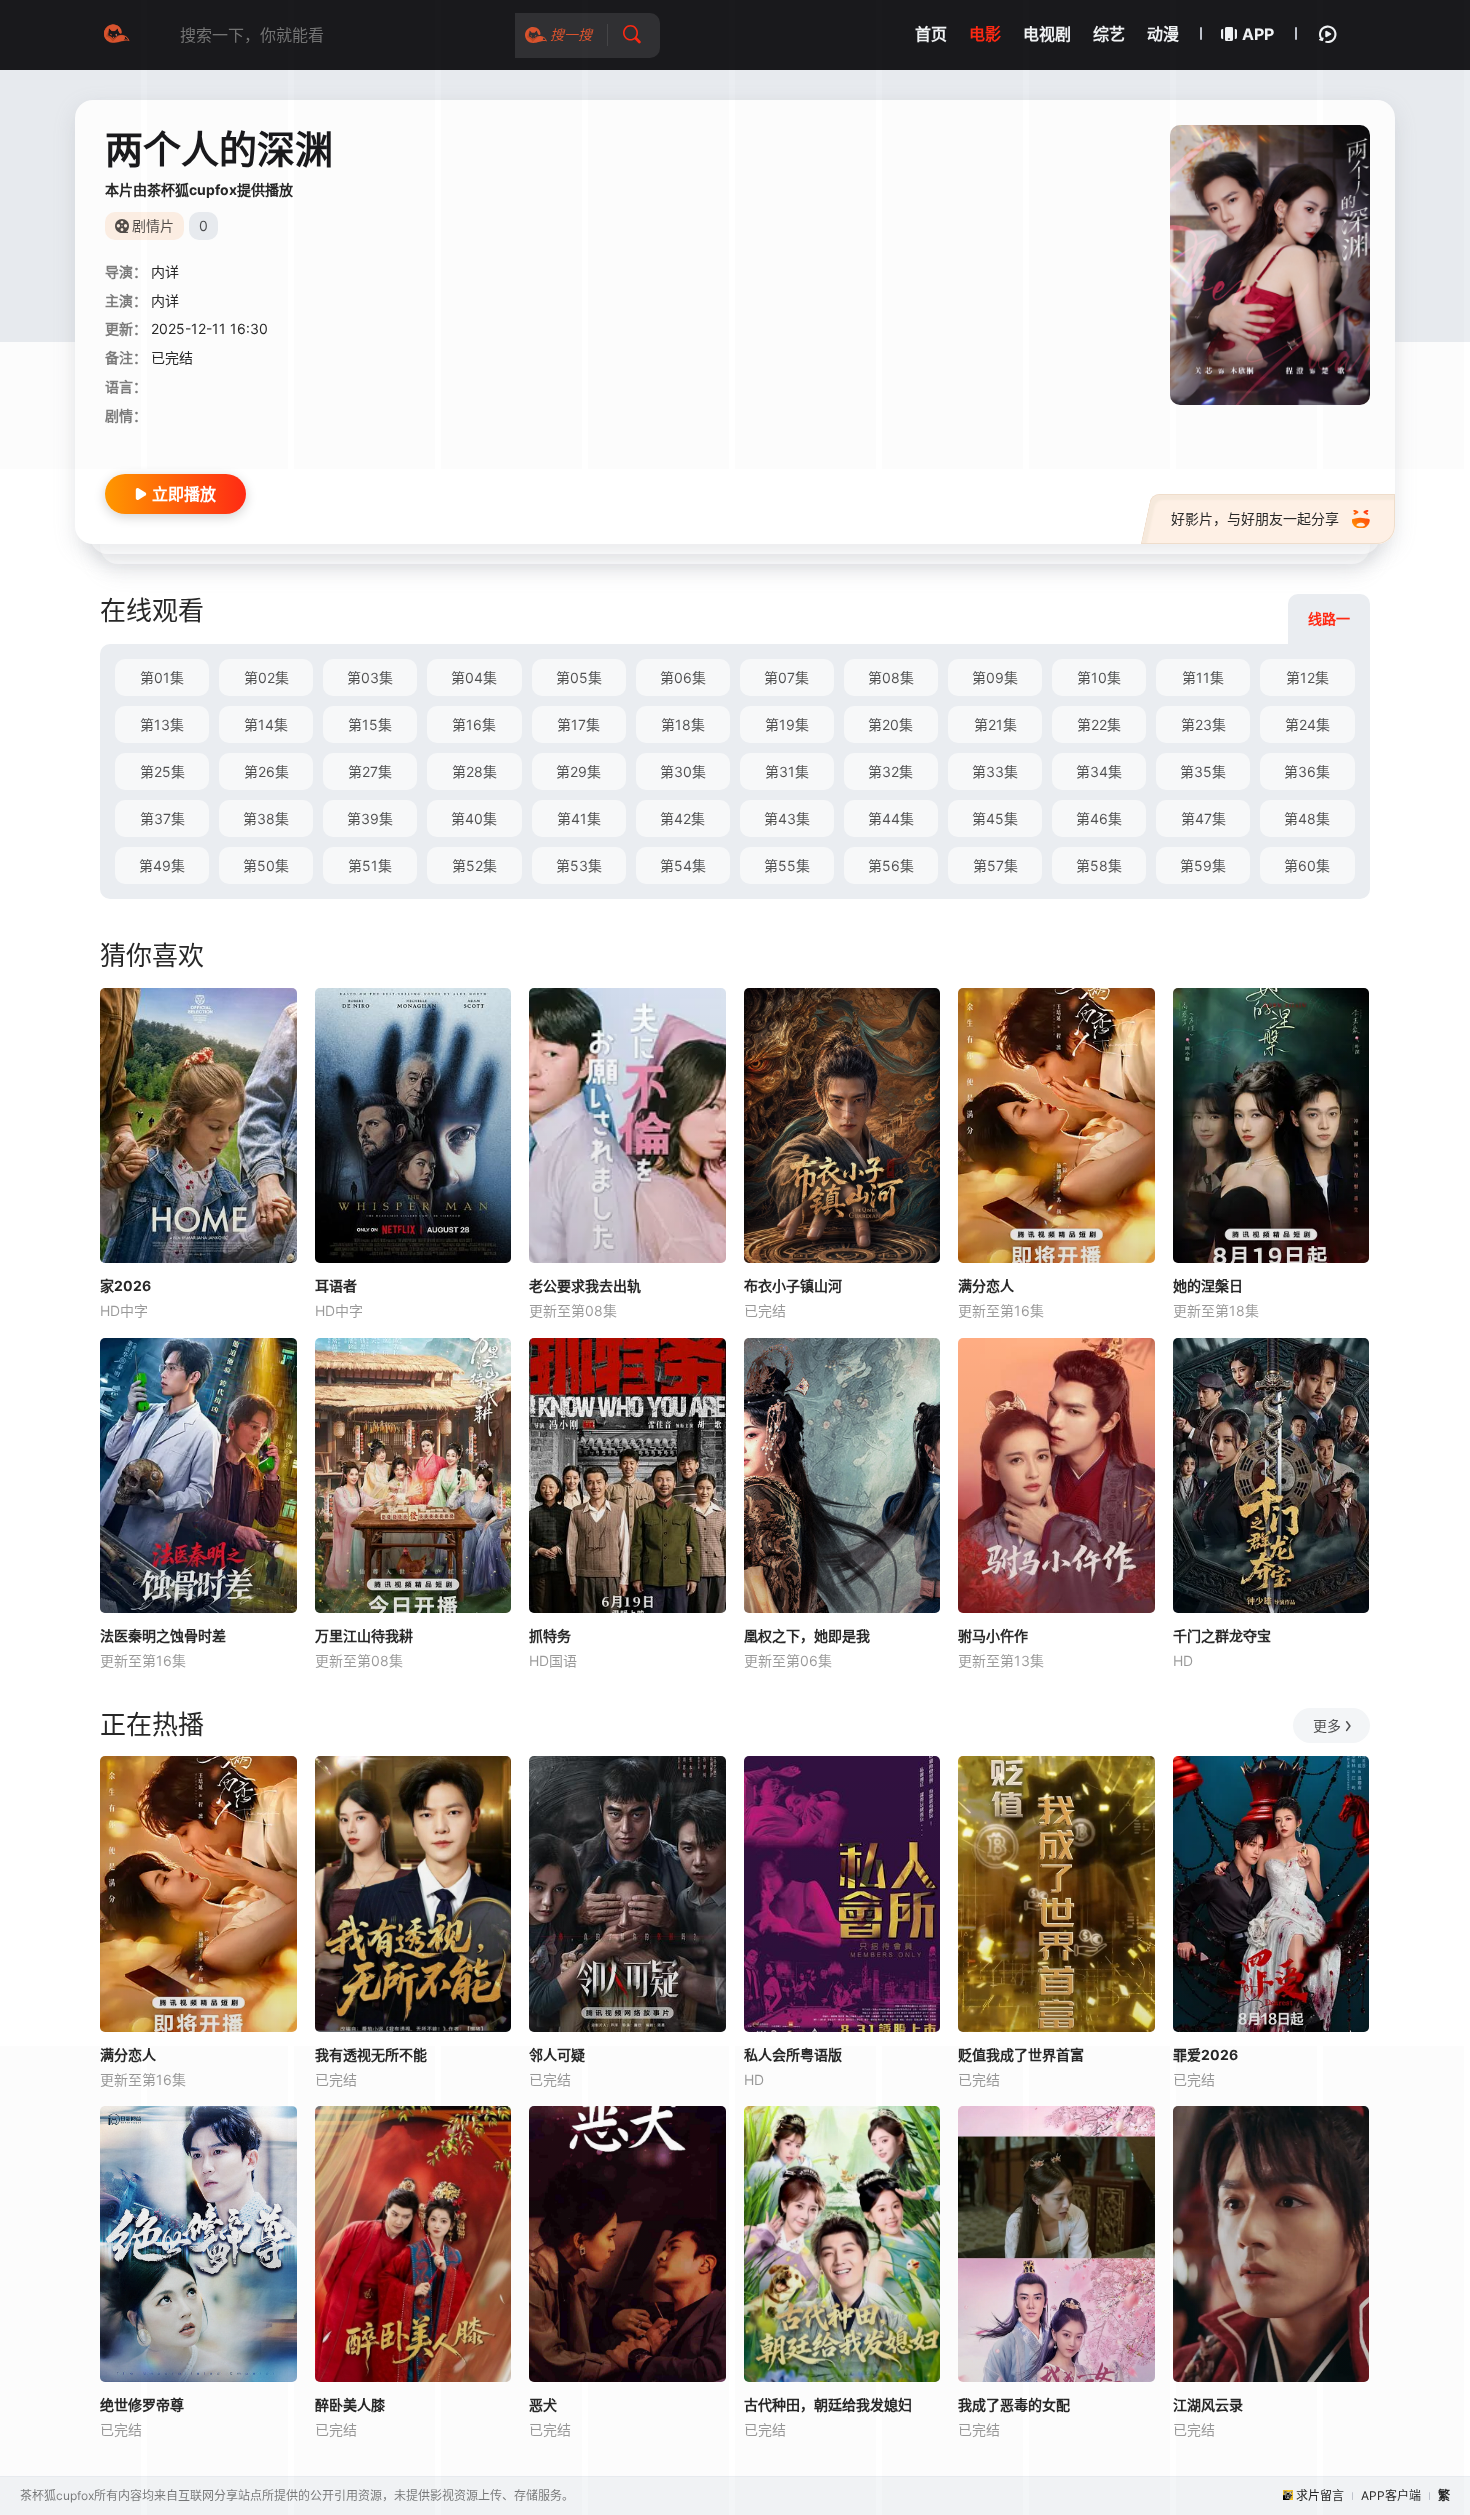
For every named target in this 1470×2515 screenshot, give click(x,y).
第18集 (683, 724)
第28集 (474, 771)
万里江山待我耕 (364, 1635)
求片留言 (1320, 2495)
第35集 (1203, 771)
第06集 (683, 677)
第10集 (1099, 677)
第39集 (370, 818)
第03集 (370, 677)
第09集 (995, 677)
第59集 (1203, 865)
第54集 (683, 865)
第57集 (995, 865)
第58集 (1099, 865)
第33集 (995, 771)
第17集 (578, 724)
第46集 (1099, 818)
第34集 (1099, 771)
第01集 (162, 677)
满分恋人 (986, 1285)
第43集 (787, 818)
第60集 (1307, 865)
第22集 (1099, 724)
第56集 (891, 865)
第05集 (579, 677)
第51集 (370, 865)
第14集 (266, 724)
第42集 (682, 818)
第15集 (370, 724)
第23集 (1203, 724)
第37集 (162, 818)
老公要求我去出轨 (585, 1285)
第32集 (890, 771)
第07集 (786, 677)
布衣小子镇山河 (793, 1285)
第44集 (891, 818)
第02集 (266, 677)
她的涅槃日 (1208, 1285)
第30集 (683, 771)
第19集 (787, 724)
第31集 (787, 771)
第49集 (162, 865)
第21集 (995, 724)
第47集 (1203, 818)
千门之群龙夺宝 (1222, 1635)
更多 (1327, 1725)
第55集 (787, 865)
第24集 (1307, 724)
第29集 (578, 771)
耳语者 (336, 1285)
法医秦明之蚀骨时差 (163, 1635)
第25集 (162, 771)
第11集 (1203, 677)
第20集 (890, 724)
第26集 (266, 771)
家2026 (125, 1285)
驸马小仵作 (993, 1635)
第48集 (1307, 818)
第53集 (579, 865)
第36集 (1307, 771)
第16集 (474, 724)
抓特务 (550, 1635)
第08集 (891, 677)
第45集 (995, 818)
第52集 (474, 865)
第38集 (266, 818)
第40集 (474, 818)
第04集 (474, 677)
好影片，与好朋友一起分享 (1255, 518)
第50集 (266, 865)
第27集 (370, 771)
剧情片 (153, 225)
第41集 (579, 818)
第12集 (1307, 677)
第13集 (162, 724)
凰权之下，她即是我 (807, 1635)
